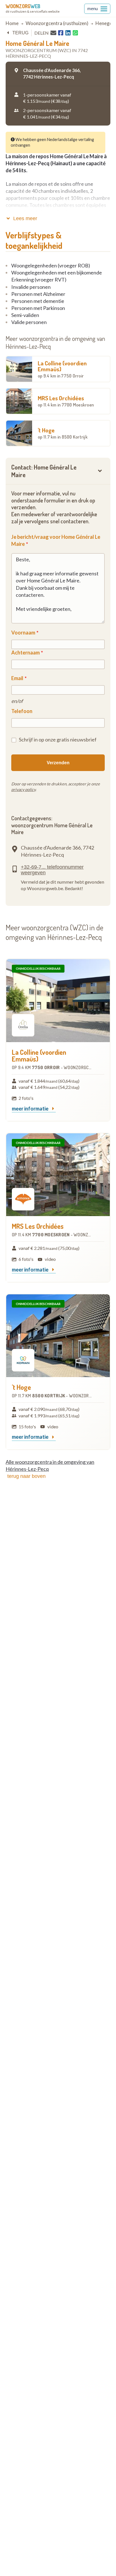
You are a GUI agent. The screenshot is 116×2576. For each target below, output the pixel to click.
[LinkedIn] (68, 33)
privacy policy (23, 789)
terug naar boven (26, 1476)
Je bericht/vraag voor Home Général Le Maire (56, 540)
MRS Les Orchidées (66, 401)
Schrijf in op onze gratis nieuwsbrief (58, 739)
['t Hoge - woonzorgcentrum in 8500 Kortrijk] (58, 1336)
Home (12, 23)
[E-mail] (53, 33)
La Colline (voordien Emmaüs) (62, 369)
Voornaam (23, 633)
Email (17, 678)
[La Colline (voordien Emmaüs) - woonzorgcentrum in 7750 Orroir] (58, 1000)
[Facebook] (61, 33)
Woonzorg (23, 6)
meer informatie (31, 1109)
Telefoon (22, 711)
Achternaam (25, 653)
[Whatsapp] (75, 33)
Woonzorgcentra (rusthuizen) (57, 23)
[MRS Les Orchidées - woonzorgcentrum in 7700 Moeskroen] (58, 1175)
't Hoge (63, 433)
